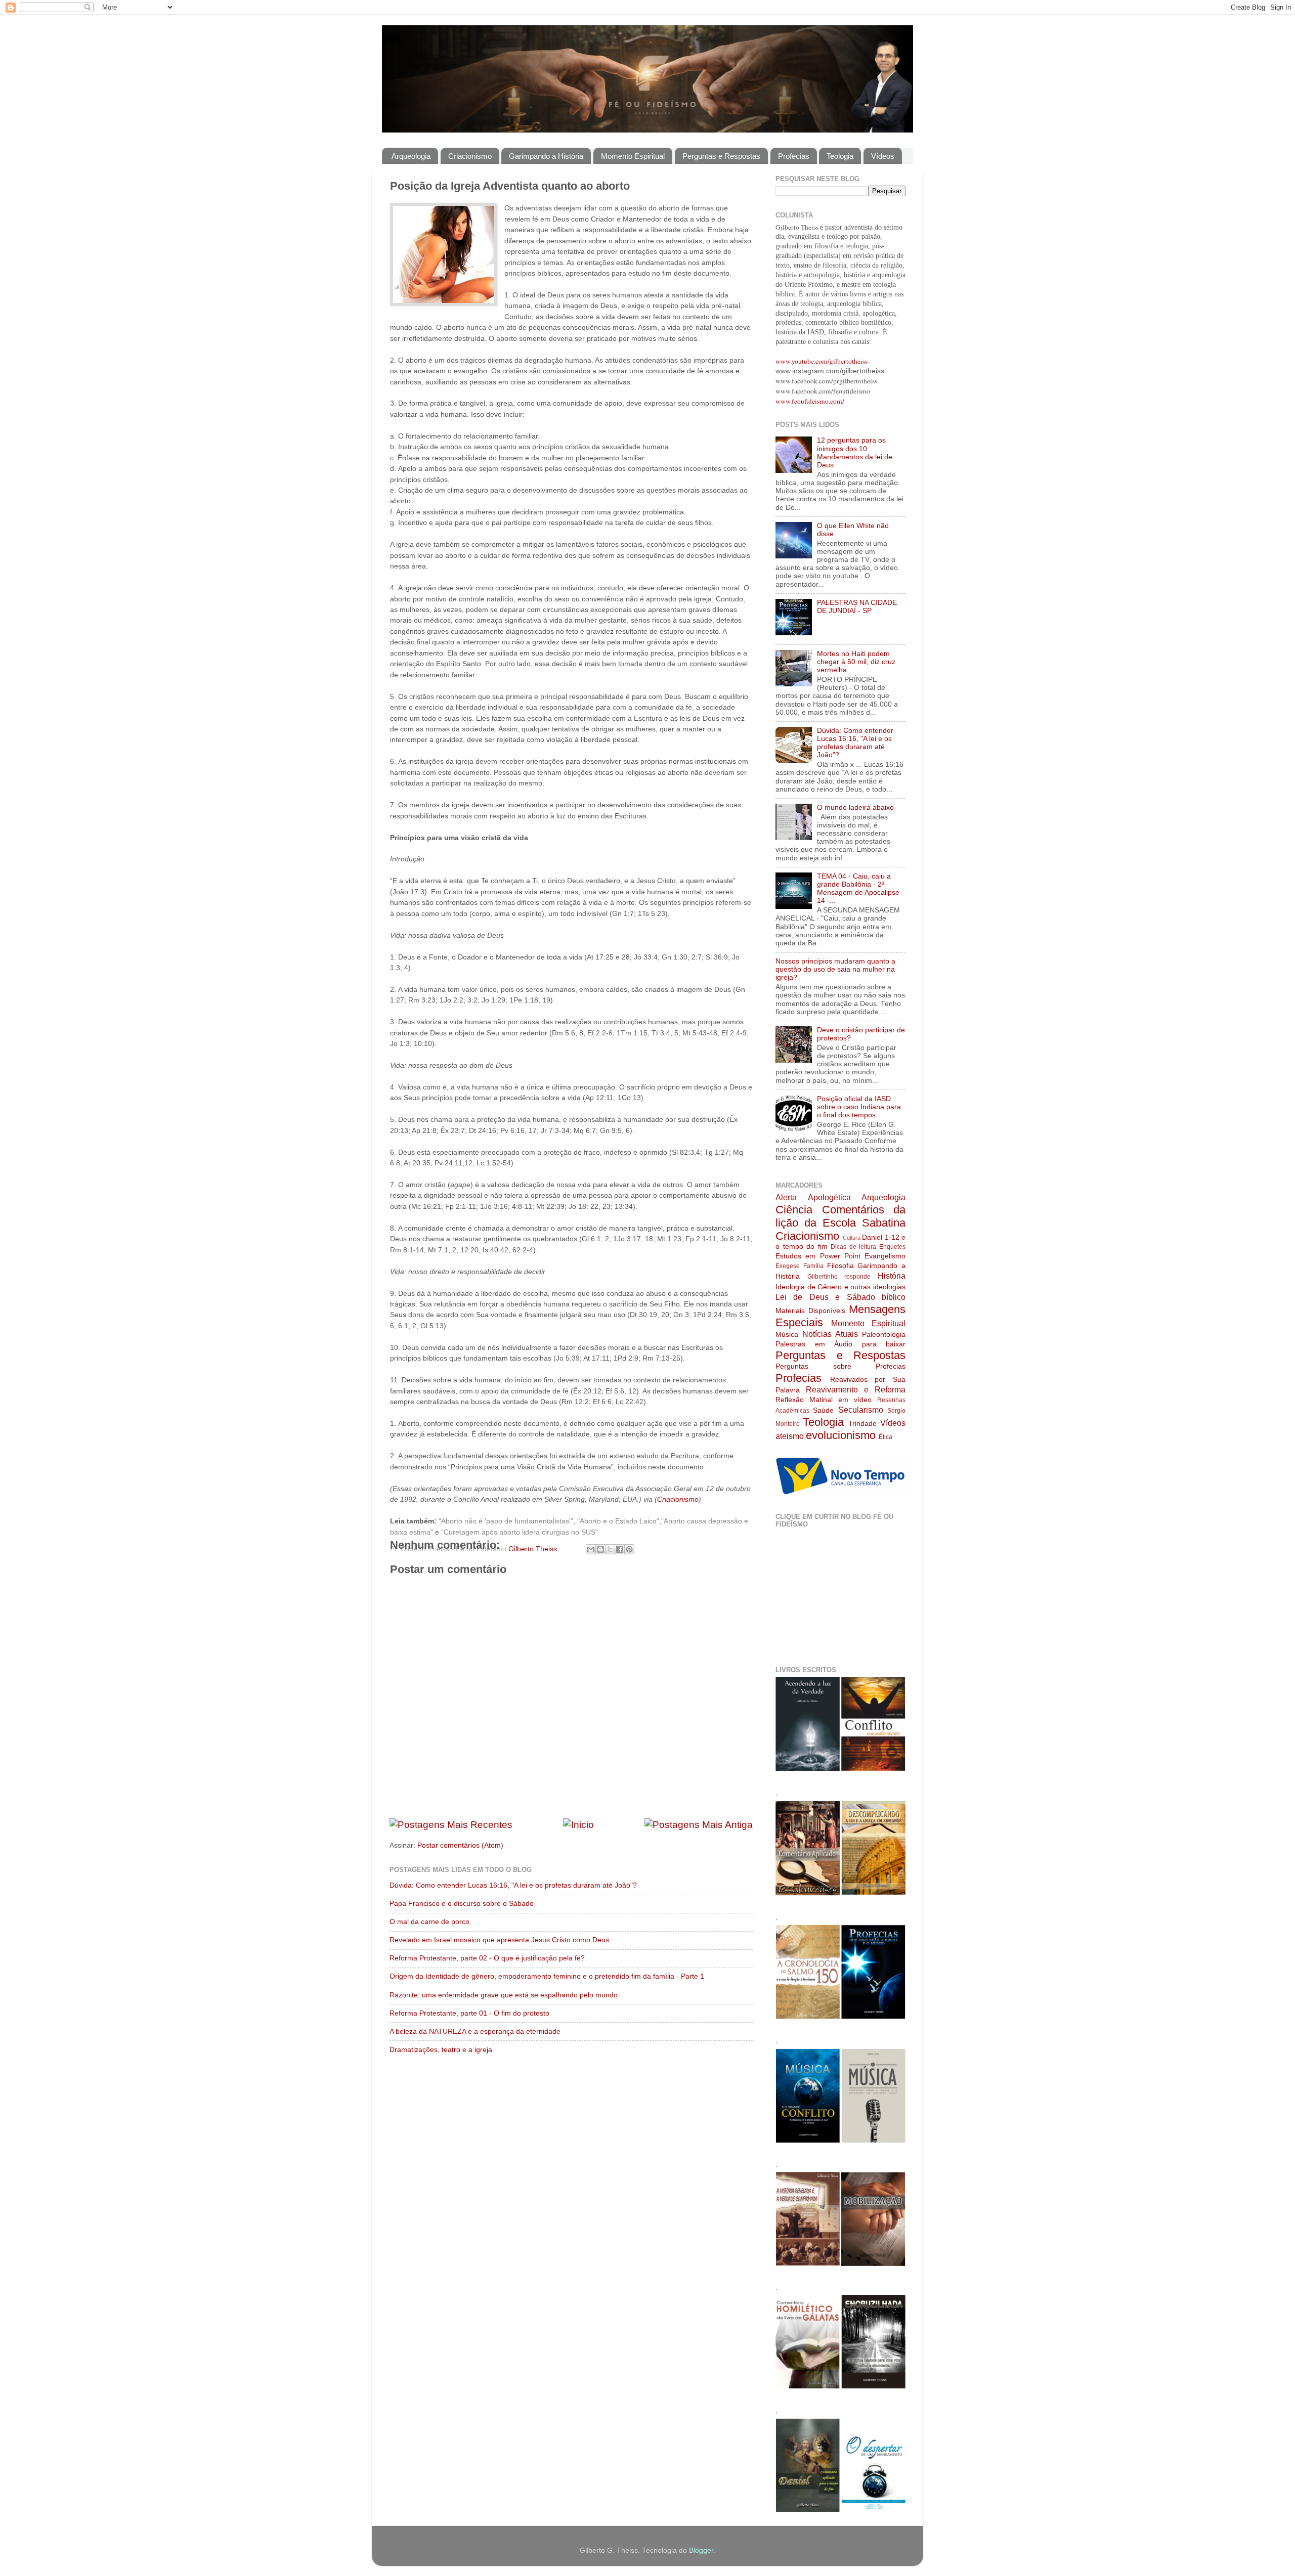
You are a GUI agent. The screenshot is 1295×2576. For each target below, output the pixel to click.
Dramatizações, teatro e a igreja (441, 2050)
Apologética (829, 1197)
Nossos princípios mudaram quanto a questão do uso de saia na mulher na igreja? (835, 969)
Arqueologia (411, 156)
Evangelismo (885, 1256)
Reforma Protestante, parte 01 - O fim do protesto (469, 2013)
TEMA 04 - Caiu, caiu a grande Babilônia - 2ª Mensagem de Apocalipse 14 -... (858, 889)
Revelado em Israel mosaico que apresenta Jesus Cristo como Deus (499, 1940)
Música (787, 1335)
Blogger (701, 2550)
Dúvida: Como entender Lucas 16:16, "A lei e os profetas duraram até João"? (513, 1885)
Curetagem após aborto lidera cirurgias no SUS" (521, 1532)
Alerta (786, 1197)
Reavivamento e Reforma (856, 1389)
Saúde (823, 1410)
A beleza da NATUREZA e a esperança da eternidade (475, 2032)
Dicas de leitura (853, 1247)
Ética (886, 1437)
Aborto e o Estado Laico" (619, 1521)
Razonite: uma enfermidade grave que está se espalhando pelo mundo (504, 1995)
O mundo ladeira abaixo (855, 807)
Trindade (862, 1424)
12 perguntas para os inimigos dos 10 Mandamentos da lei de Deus (855, 453)
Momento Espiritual (633, 156)
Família (813, 1266)
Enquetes (892, 1247)
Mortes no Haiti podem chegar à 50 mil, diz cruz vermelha (856, 662)
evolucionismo (841, 1435)
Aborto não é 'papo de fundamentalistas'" (507, 1521)
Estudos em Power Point (818, 1256)
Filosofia (840, 1266)
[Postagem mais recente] (451, 1825)
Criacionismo (470, 156)
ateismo (790, 1436)
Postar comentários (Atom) (460, 1845)
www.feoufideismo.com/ (810, 401)
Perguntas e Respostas (721, 156)
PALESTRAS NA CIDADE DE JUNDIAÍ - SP (857, 607)
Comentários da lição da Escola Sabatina (840, 1216)
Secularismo (861, 1410)
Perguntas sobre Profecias (840, 1366)
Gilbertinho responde (839, 1277)
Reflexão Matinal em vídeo (824, 1400)
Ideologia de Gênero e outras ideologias (840, 1287)
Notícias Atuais (830, 1334)
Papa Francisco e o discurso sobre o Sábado (462, 1904)
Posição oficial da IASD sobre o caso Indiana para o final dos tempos (859, 1107)
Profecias (794, 156)
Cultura (852, 1238)
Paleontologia (884, 1335)
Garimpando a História (546, 156)
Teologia (840, 156)
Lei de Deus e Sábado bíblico (840, 1297)
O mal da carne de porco (429, 1922)
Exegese (788, 1266)
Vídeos (883, 156)
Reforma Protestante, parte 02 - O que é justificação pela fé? (487, 1958)
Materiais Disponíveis (810, 1311)
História (892, 1276)
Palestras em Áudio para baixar (840, 1344)
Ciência (794, 1210)
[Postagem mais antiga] (699, 1825)
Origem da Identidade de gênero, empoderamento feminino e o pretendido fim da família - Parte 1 (547, 1976)
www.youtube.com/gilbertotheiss (822, 361)
